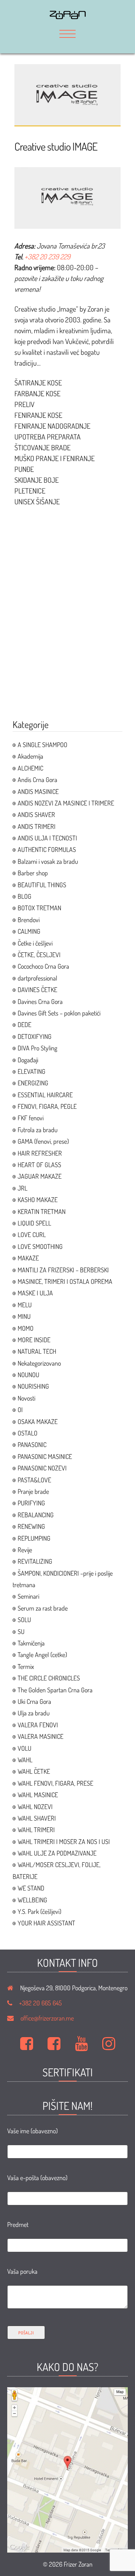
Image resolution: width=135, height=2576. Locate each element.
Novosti (26, 1398)
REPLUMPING (34, 1538)
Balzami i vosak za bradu (48, 861)
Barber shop (33, 873)
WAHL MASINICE (38, 1795)
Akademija (30, 756)
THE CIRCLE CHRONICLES (49, 1678)
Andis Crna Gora (37, 780)
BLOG (24, 896)
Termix (26, 1666)
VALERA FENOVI (38, 1725)
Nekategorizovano (39, 1363)
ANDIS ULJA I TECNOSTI (47, 838)
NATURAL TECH (37, 1351)
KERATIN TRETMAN (42, 1211)
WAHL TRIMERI (36, 1830)
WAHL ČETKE (34, 1771)
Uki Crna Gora (34, 1701)
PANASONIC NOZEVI (42, 1468)
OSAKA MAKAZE (38, 1421)
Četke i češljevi (35, 943)
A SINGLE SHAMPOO (42, 745)
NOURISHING (33, 1386)
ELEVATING (31, 1071)
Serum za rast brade (43, 1608)
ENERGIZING (33, 1083)
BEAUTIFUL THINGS (42, 885)
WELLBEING (32, 1900)
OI (20, 1410)
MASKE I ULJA (35, 1293)
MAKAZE (28, 1258)
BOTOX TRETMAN (39, 908)
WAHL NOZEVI (35, 1807)
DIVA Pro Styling (37, 1048)
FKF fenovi (31, 1118)
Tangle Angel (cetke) (42, 1655)
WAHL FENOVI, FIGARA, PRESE (55, 1783)
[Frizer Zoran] (68, 17)
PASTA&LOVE (34, 1480)
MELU (25, 1305)
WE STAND (31, 1888)
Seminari (28, 1596)
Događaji (28, 1060)
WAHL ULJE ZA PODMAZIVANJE (57, 1853)
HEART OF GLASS (39, 1165)
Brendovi (29, 920)
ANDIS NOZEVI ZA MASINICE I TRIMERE (66, 803)
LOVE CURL (32, 1235)
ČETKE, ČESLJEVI (39, 955)
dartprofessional (37, 978)
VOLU (24, 1748)
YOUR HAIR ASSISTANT (46, 1923)
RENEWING (31, 1526)
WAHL (25, 1760)
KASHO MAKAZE (38, 1200)
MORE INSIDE (34, 1340)
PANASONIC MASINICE (45, 1456)
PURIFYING (31, 1503)
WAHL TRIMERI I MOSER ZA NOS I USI (64, 1841)
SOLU (24, 1620)
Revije (25, 1550)
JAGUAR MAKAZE (40, 1176)
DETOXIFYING (35, 1036)
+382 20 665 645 (40, 2003)
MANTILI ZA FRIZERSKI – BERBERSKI (63, 1270)
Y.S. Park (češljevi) (39, 1911)
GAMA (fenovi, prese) (43, 1141)
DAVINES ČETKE (37, 990)
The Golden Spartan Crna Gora (55, 1690)
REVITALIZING (35, 1561)
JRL (22, 1188)
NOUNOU (28, 1375)
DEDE (24, 1024)
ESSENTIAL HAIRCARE (45, 1095)
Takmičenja (31, 1643)
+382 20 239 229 (47, 256)
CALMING (29, 931)
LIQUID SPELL (34, 1223)
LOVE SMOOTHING (40, 1246)
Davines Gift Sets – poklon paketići (59, 1013)
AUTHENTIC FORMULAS (47, 849)
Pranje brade (33, 1491)
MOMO (26, 1328)
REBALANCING (36, 1515)
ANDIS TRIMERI (37, 826)
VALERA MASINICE (40, 1736)
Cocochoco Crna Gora (43, 966)
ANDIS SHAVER (36, 814)
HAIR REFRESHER (40, 1153)
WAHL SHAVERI (37, 1818)
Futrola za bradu (38, 1130)
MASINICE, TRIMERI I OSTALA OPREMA (65, 1281)
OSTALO (28, 1433)
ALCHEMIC (30, 768)
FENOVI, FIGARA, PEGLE (47, 1106)
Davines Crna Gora (40, 1001)
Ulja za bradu (34, 1713)
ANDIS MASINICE (38, 791)
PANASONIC (32, 1445)
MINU (24, 1316)
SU (21, 1631)
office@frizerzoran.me (47, 2018)
